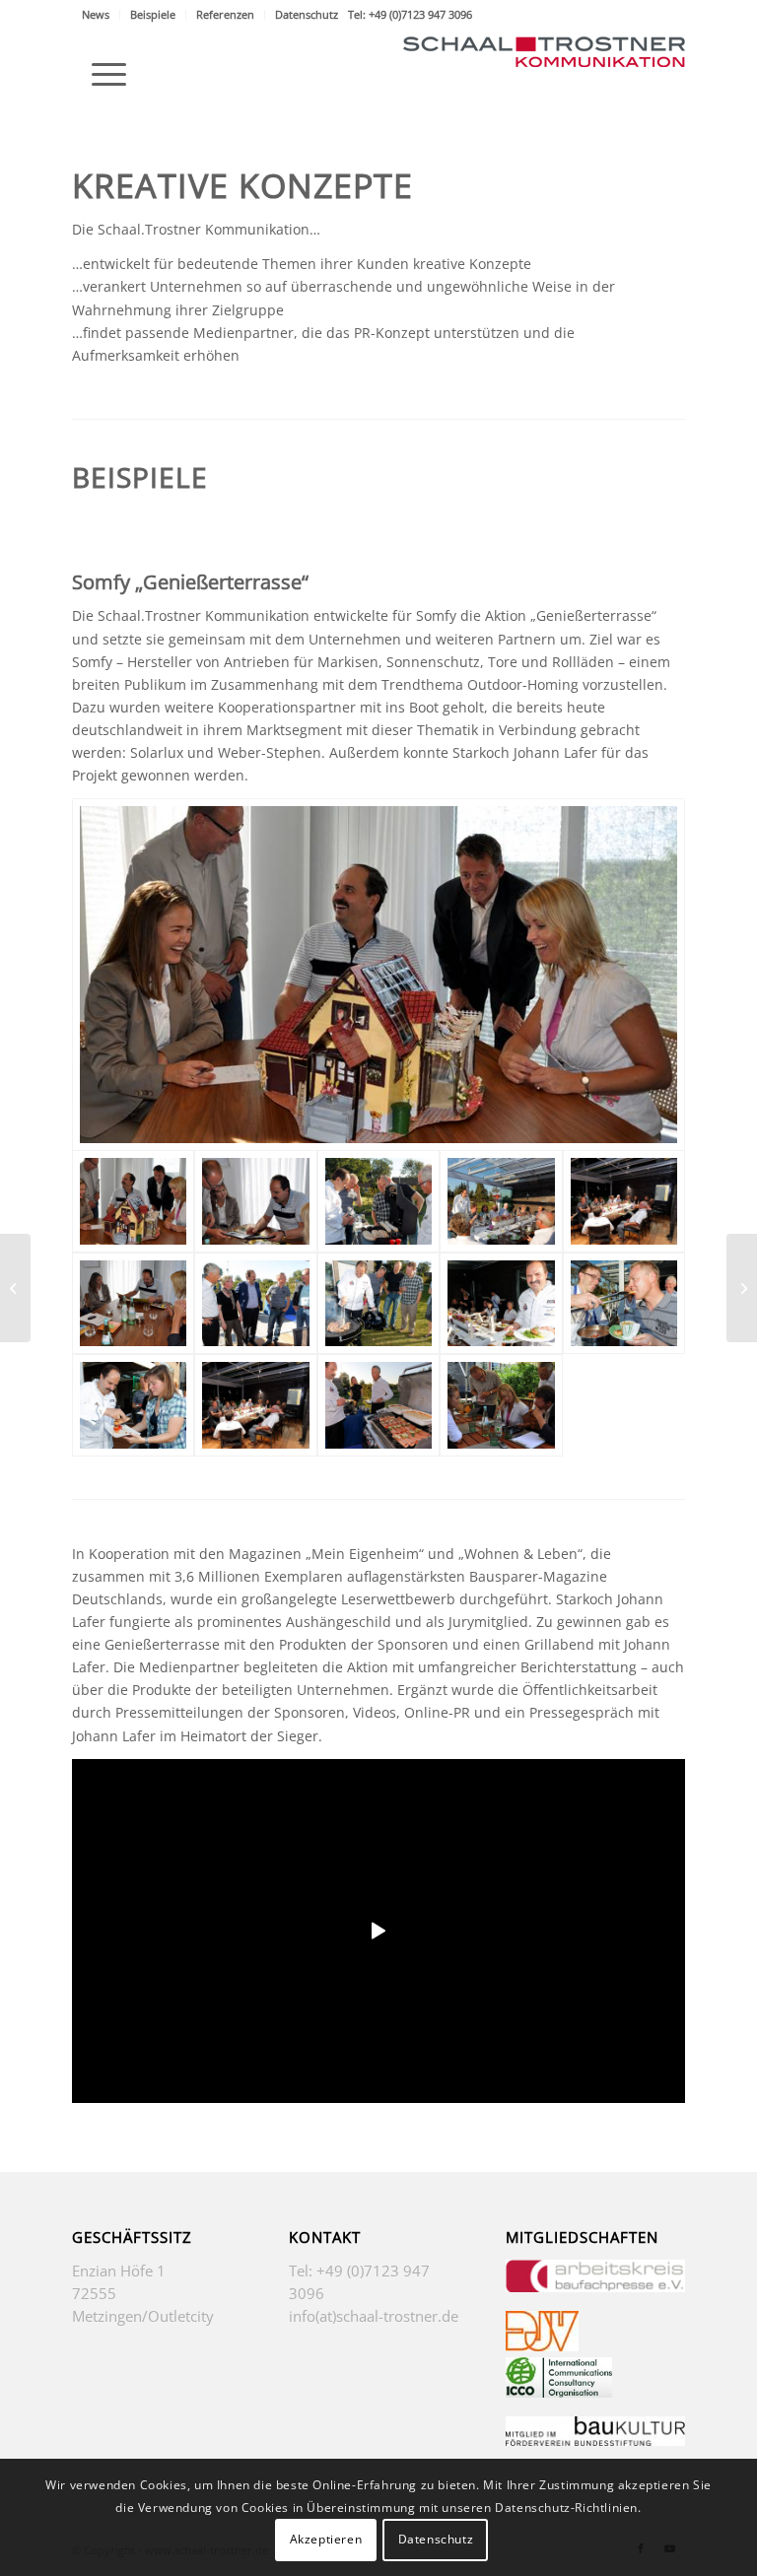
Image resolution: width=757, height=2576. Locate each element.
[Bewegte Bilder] (742, 1288)
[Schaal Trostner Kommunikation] (544, 74)
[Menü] (99, 74)
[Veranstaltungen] (15, 1288)
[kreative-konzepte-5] (624, 1304)
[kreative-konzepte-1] (133, 1304)
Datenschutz (307, 14)
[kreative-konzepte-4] (501, 1304)
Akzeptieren (326, 2539)
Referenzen (225, 14)
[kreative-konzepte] (501, 1405)
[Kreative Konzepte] (255, 1201)
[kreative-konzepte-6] (133, 1405)
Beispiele (153, 14)
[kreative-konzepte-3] (378, 1304)
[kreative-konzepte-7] (255, 1405)
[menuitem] (96, 15)
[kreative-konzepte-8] (378, 1405)
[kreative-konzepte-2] (255, 1304)
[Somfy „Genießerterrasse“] (378, 975)
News (96, 14)
